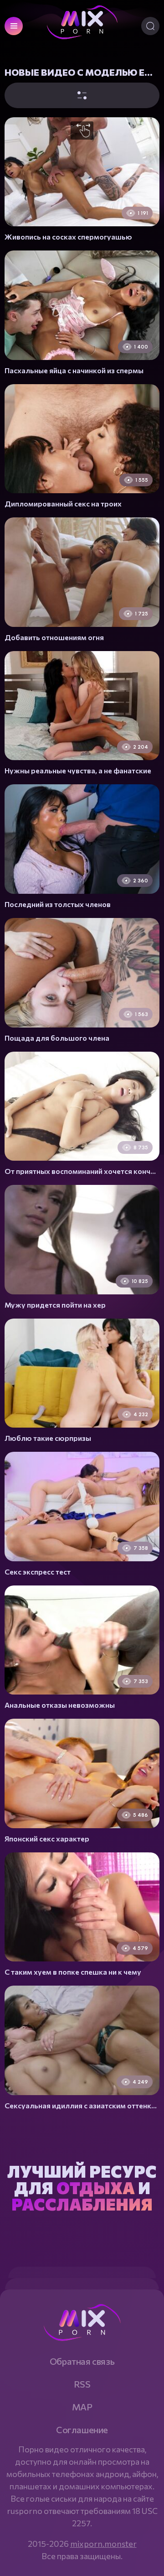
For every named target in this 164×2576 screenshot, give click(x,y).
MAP (82, 2407)
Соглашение (82, 2430)
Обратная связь (82, 2361)
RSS (82, 2384)
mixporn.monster (103, 2544)
